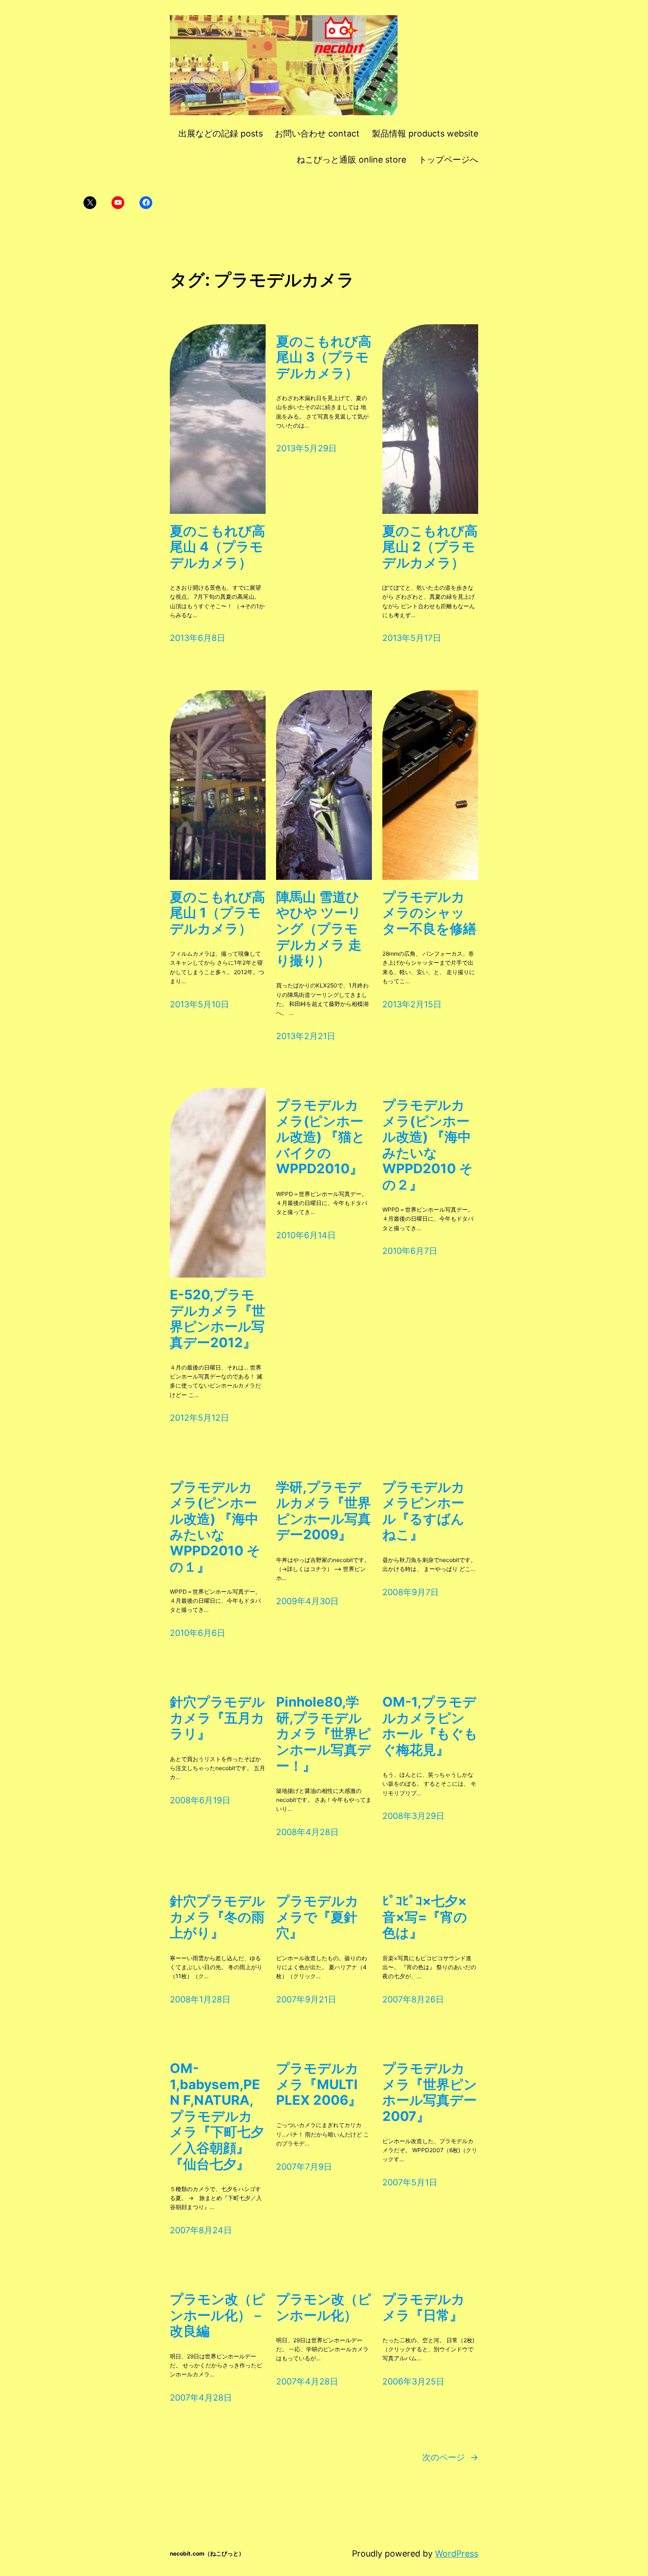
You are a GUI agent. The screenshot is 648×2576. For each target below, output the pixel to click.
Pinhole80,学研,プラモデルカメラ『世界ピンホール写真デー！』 (324, 1734)
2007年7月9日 (304, 2167)
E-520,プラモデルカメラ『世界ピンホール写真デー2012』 (218, 1319)
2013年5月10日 (199, 1004)
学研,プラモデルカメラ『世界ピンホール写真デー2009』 (324, 1511)
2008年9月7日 (411, 1592)
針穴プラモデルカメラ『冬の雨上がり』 (218, 1917)
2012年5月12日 (199, 1418)
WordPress (457, 2553)
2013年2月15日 (412, 1004)
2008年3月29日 (413, 1816)
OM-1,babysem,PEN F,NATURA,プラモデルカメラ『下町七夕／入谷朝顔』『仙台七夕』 (217, 2116)
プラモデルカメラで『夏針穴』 (317, 1917)
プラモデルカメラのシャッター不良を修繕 (429, 913)
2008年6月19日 (200, 1800)
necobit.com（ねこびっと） (207, 2553)
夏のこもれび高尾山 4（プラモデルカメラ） (218, 547)
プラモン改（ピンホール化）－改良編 (218, 2315)
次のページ (450, 2457)
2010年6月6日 (198, 1633)
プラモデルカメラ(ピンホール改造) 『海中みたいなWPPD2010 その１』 (215, 1527)
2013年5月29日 (306, 448)
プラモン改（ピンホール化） (324, 2307)
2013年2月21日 (306, 1036)
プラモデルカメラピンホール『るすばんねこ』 (424, 1511)
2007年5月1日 (410, 2182)
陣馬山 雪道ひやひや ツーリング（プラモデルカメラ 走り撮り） (319, 929)
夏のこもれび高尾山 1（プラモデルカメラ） (218, 913)
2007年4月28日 (201, 2398)
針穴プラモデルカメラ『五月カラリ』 (218, 1718)
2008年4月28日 (307, 1832)
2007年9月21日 (306, 1999)
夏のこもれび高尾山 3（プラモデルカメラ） (324, 357)
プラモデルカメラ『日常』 (424, 2307)
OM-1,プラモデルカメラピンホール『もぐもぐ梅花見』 (430, 1726)
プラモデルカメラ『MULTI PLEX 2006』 (319, 2084)
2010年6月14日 (306, 1235)
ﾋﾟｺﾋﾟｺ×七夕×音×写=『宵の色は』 (425, 1917)
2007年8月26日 (413, 1999)
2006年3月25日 (413, 2381)
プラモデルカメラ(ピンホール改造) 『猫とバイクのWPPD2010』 (321, 1137)
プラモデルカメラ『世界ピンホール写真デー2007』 (430, 2092)
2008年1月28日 (200, 1999)
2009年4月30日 (307, 1601)
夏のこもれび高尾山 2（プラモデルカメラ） (430, 547)
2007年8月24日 (201, 2230)
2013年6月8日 (198, 638)
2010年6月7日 (410, 1251)
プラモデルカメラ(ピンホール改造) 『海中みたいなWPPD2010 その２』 (428, 1145)
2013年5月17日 (412, 638)
